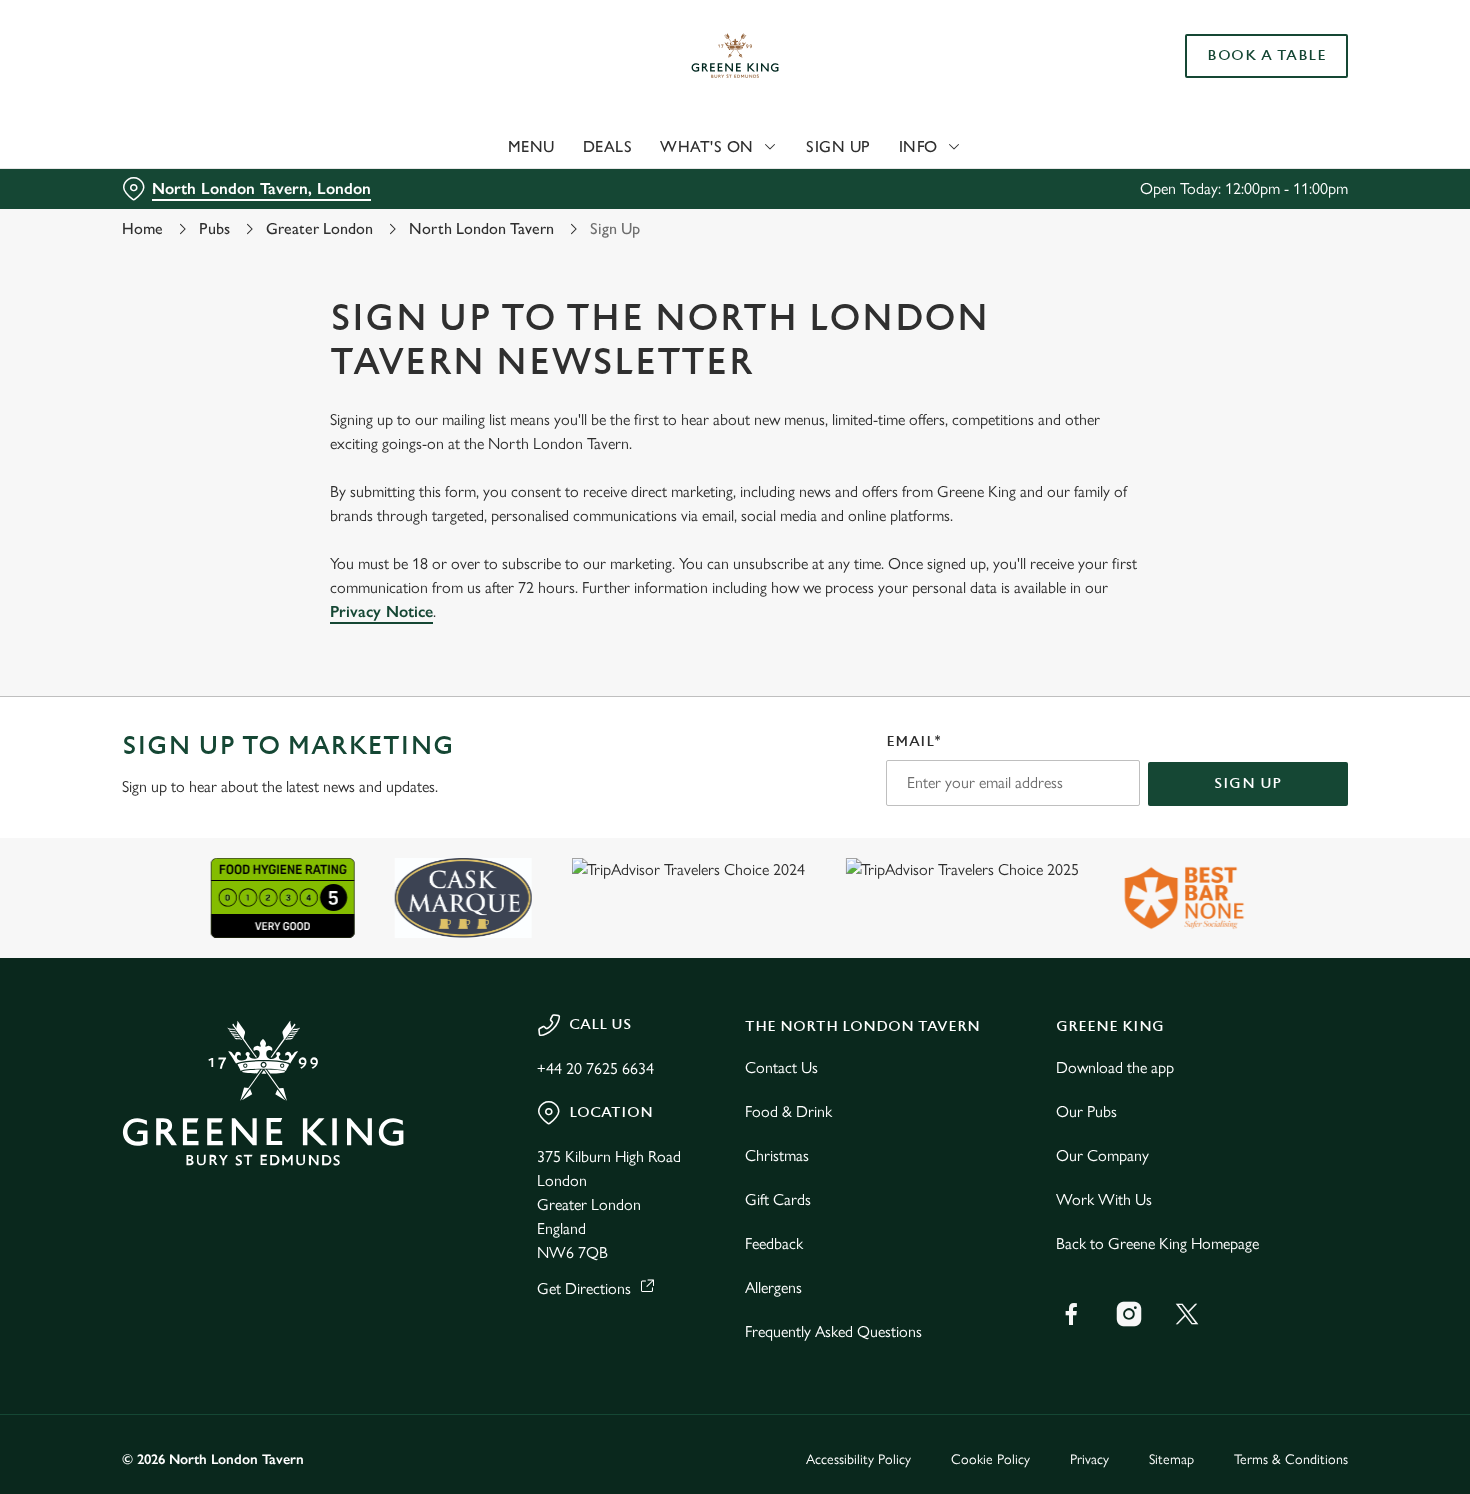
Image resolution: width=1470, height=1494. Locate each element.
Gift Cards (778, 1199)
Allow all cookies (1303, 52)
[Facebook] (1071, 1314)
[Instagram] (1129, 1314)
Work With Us (1104, 1199)
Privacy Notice (381, 611)
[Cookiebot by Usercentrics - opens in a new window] (129, 211)
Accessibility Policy (858, 1459)
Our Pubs (1086, 1111)
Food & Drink (788, 1111)
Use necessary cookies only (1303, 118)
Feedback (774, 1243)
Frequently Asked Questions (833, 1331)
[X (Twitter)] (1187, 1314)
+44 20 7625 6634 (595, 1068)
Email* (913, 741)
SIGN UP (1248, 783)
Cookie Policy (990, 1459)
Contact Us (781, 1067)
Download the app (1115, 1067)
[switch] (574, 210)
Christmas (777, 1155)
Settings (1025, 210)
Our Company (1102, 1155)
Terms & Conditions (1291, 1459)
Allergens (773, 1287)
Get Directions (584, 1288)
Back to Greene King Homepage (1157, 1243)
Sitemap (1171, 1459)
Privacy (1089, 1459)
